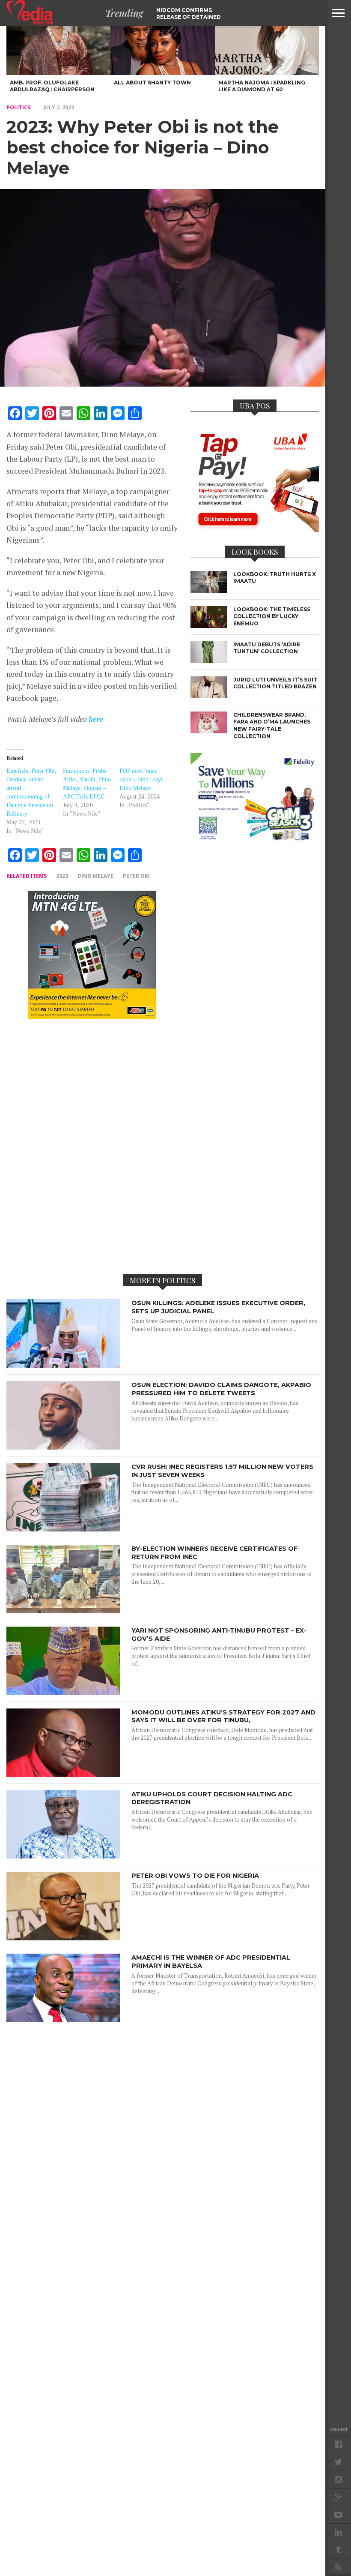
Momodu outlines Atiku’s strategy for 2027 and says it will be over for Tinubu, (223, 1716)
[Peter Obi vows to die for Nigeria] (63, 1938)
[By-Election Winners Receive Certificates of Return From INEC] (63, 1611)
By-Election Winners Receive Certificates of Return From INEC (214, 1553)
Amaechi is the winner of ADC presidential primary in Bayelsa (211, 1962)
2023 (62, 876)
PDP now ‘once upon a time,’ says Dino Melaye (141, 779)
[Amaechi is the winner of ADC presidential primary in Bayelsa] (63, 2020)
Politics (18, 107)
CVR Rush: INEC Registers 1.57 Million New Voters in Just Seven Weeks (222, 1471)
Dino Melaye (95, 876)
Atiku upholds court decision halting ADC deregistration (212, 1798)
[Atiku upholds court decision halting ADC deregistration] (63, 1856)
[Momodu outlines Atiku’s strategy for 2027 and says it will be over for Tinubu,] (63, 1775)
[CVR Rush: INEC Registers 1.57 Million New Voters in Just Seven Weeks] (63, 1529)
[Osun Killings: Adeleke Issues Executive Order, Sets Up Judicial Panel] (63, 1365)
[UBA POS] (255, 529)
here (96, 719)
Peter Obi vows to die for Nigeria (195, 1876)
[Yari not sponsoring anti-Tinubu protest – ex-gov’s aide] (63, 1693)
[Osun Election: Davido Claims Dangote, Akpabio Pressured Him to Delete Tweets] (63, 1447)
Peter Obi (136, 876)
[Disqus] (92, 1146)
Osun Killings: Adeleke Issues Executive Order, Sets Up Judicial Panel (218, 1307)
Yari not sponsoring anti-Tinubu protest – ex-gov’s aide (219, 1635)
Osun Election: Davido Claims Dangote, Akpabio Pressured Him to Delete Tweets (221, 1389)
